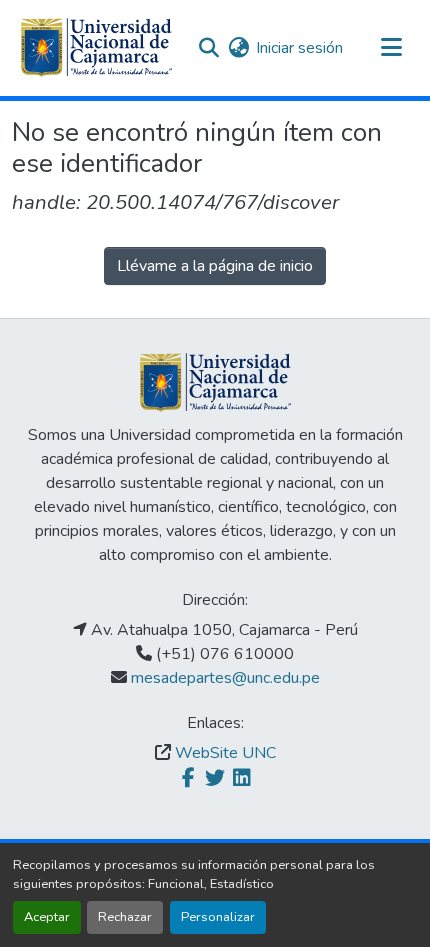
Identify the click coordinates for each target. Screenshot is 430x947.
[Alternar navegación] (391, 48)
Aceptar (47, 917)
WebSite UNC (225, 753)
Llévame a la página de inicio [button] (215, 266)
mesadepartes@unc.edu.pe (225, 678)
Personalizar (218, 917)
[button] (96, 48)
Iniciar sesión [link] (299, 48)
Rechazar (125, 917)
